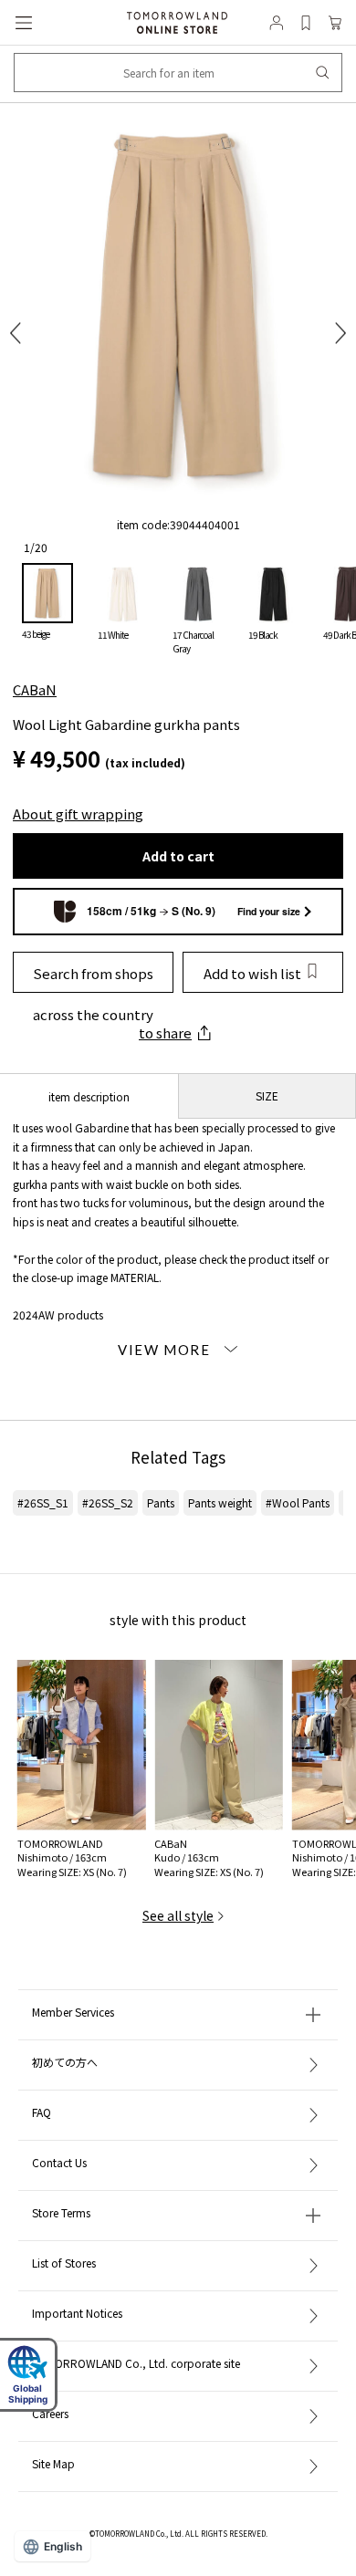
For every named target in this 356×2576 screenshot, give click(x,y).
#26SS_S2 (108, 1502)
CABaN (35, 689)
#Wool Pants (298, 1502)
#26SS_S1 (43, 1502)
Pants (161, 1502)
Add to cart (178, 856)
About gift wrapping (78, 813)
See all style (178, 1915)
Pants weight (220, 1502)
